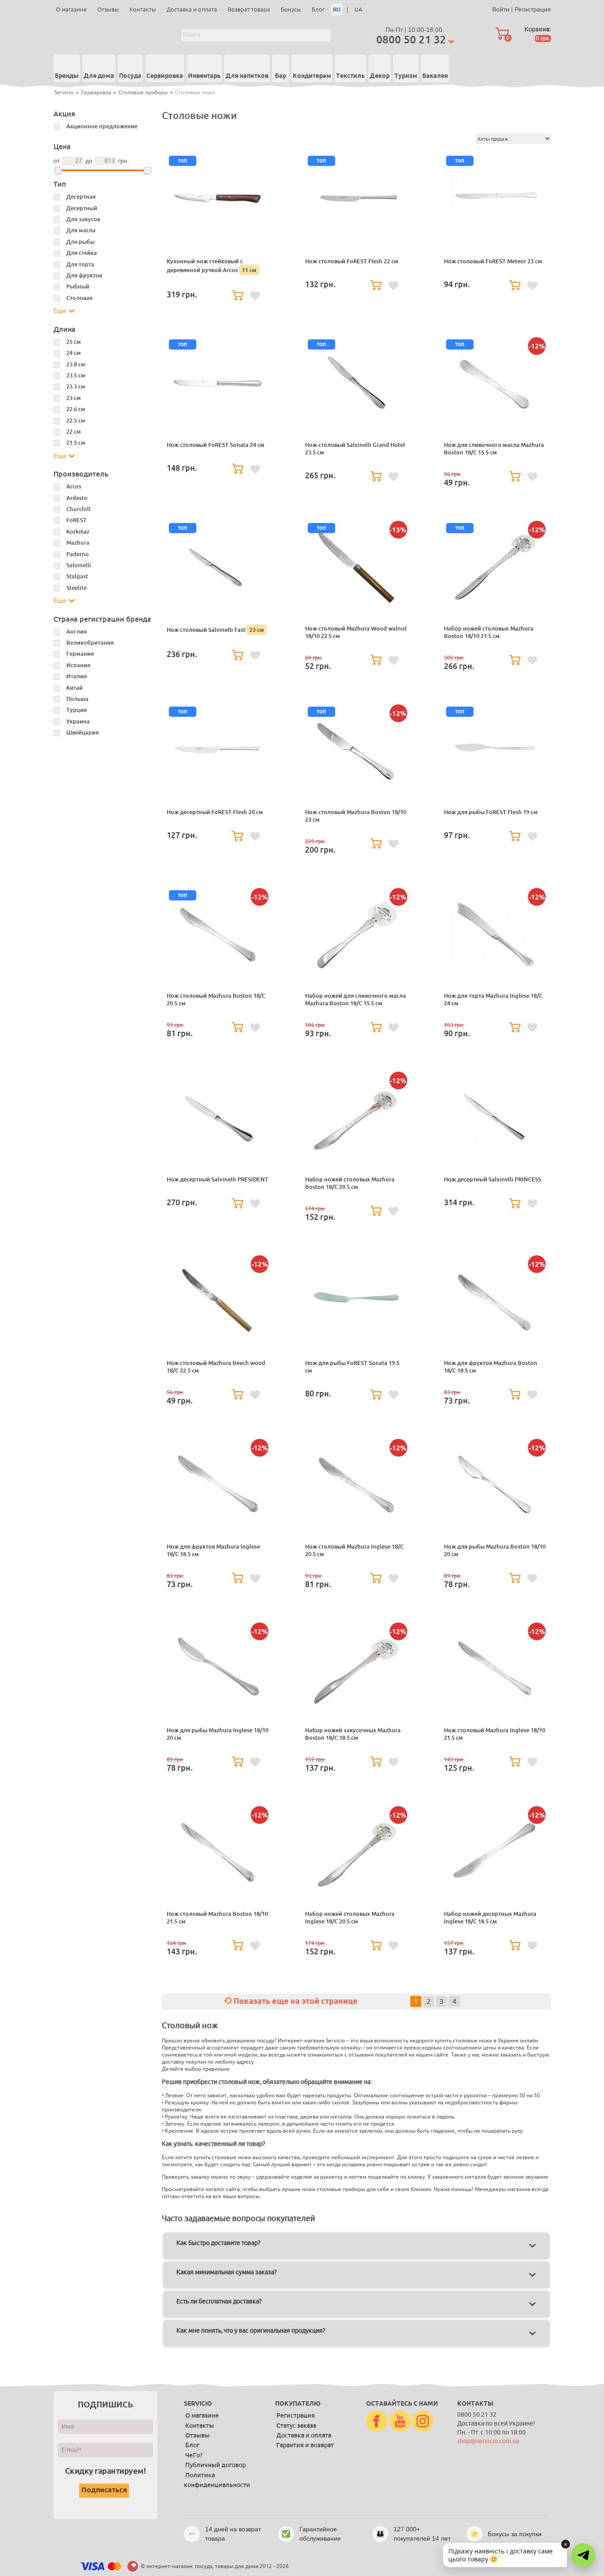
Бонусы (291, 10)
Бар (281, 76)
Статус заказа (296, 2426)
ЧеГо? (194, 2455)
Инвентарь (204, 76)
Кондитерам (312, 76)
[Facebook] (377, 2422)
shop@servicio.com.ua (488, 2441)
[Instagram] (423, 2422)
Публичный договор (216, 2465)
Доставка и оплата (192, 10)
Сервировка (165, 76)
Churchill (78, 509)
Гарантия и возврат (305, 2445)
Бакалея (435, 76)
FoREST (76, 520)
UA (358, 10)
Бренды (67, 76)
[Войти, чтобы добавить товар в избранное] (255, 296)
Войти (501, 9)
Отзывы (108, 10)
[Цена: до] (147, 171)
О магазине (71, 10)
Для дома (99, 76)
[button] (583, 2555)
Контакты (143, 10)
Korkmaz (78, 532)
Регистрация (533, 9)
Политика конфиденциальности (217, 2480)
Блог (318, 10)
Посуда (130, 76)
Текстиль (350, 76)
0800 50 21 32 (411, 40)
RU (337, 10)
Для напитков (247, 76)
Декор (380, 76)
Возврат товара (249, 10)
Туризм (406, 76)
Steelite (76, 588)
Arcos (74, 486)
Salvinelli (79, 565)
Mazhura (78, 543)
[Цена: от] (58, 171)
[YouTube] (400, 2422)
